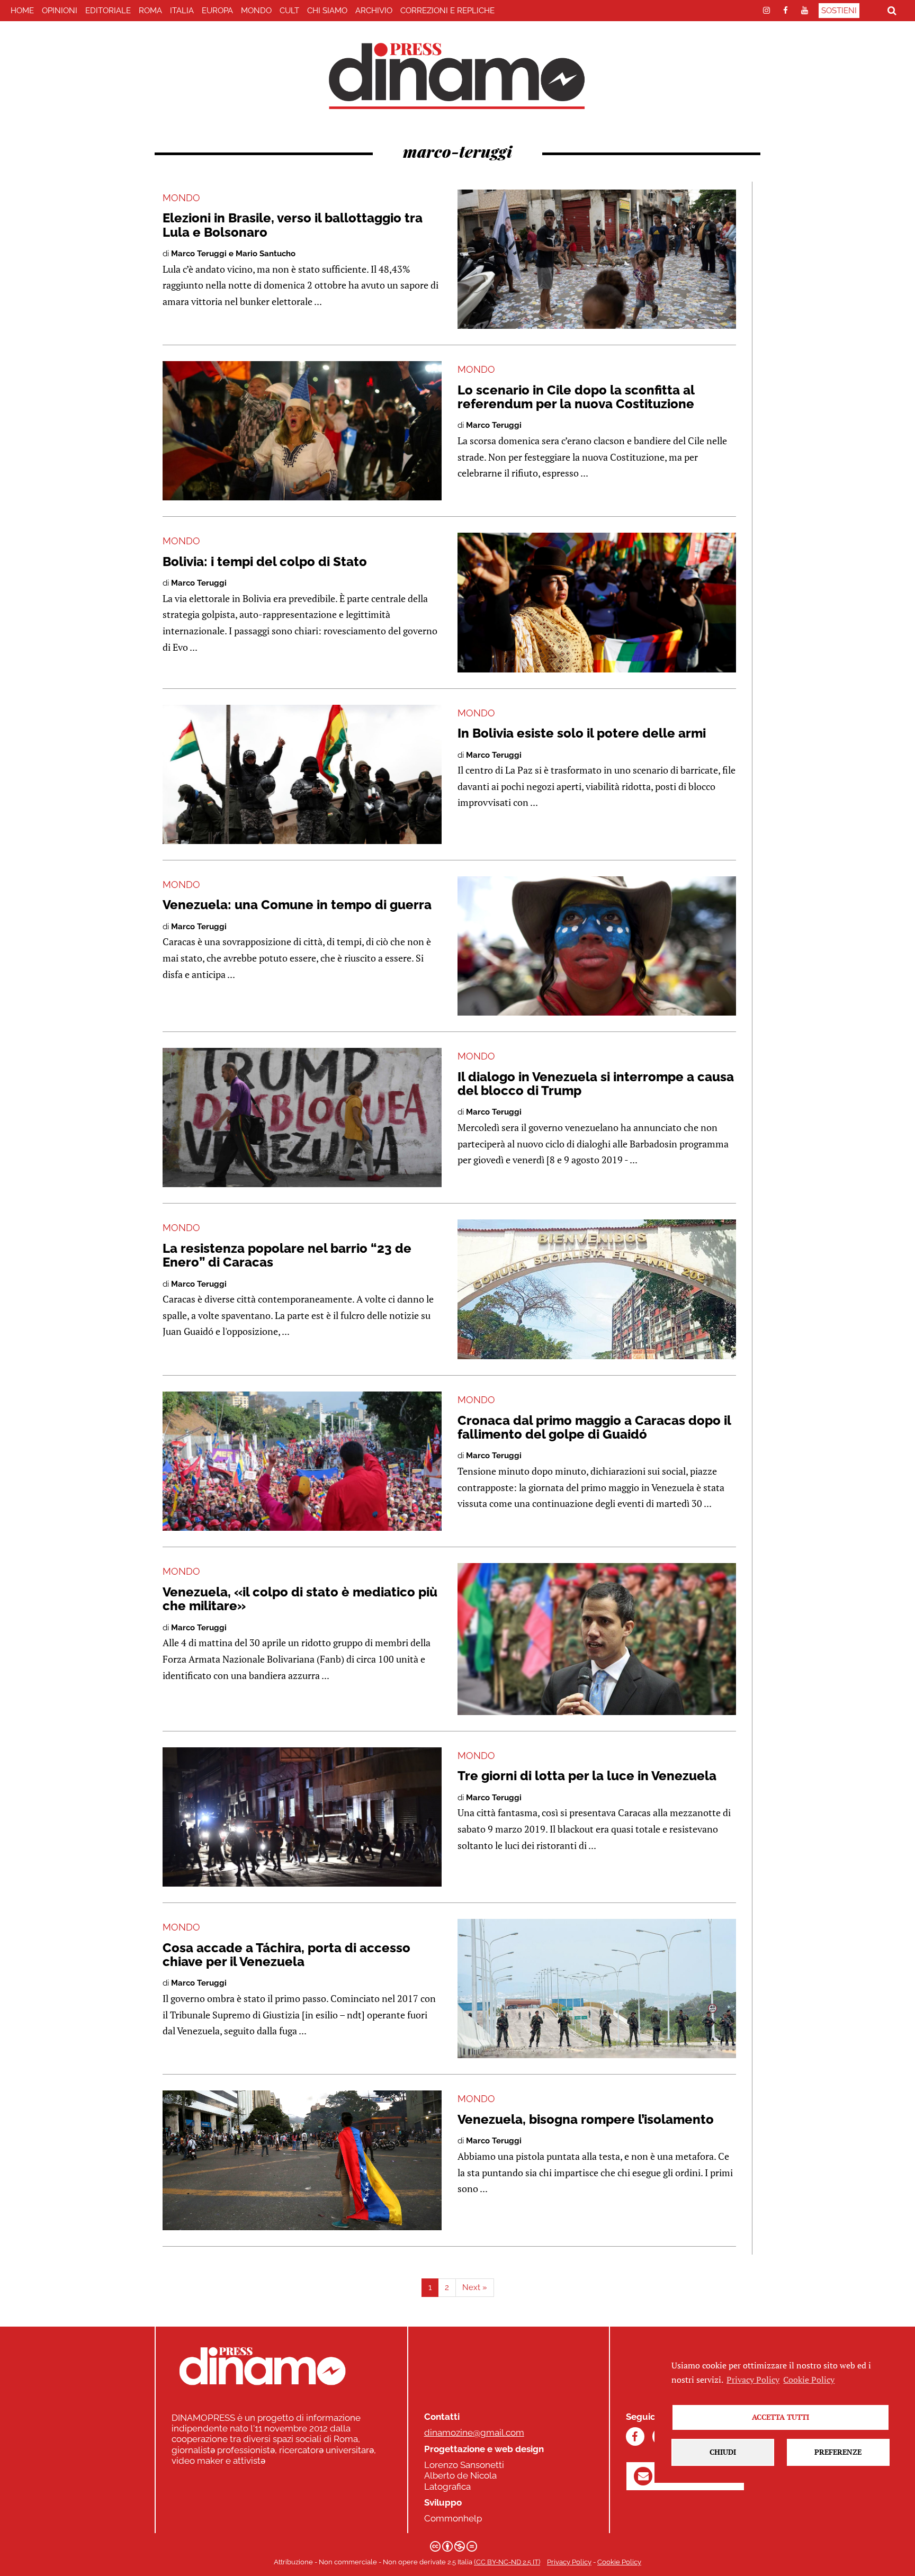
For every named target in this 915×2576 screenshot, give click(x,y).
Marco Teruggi (494, 425)
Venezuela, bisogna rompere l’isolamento (586, 2119)
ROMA (150, 11)
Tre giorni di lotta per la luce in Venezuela (587, 1776)
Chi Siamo (327, 11)
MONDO (256, 11)
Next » (475, 2287)
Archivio (374, 11)
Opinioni (60, 11)
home (22, 11)
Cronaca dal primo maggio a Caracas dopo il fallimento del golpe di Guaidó (594, 1427)
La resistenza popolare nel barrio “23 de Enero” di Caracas (287, 1255)
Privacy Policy (569, 2562)
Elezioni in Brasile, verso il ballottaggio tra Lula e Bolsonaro (293, 225)
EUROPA (217, 11)
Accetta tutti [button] (781, 2417)
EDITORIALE (108, 11)
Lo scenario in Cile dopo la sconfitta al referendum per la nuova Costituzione (576, 397)
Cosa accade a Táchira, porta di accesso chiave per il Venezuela (286, 1955)
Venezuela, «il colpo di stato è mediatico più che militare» (300, 1599)
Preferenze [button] (838, 2452)
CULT (289, 11)
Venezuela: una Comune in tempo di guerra (297, 905)
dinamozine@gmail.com (474, 2433)
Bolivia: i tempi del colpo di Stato (265, 562)
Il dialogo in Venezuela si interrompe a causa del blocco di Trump (596, 1084)
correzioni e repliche (447, 11)
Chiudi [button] (723, 2452)
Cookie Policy (619, 2562)
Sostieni (839, 11)
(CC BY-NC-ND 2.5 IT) (507, 2562)
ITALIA (182, 11)
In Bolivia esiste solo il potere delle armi (582, 733)
